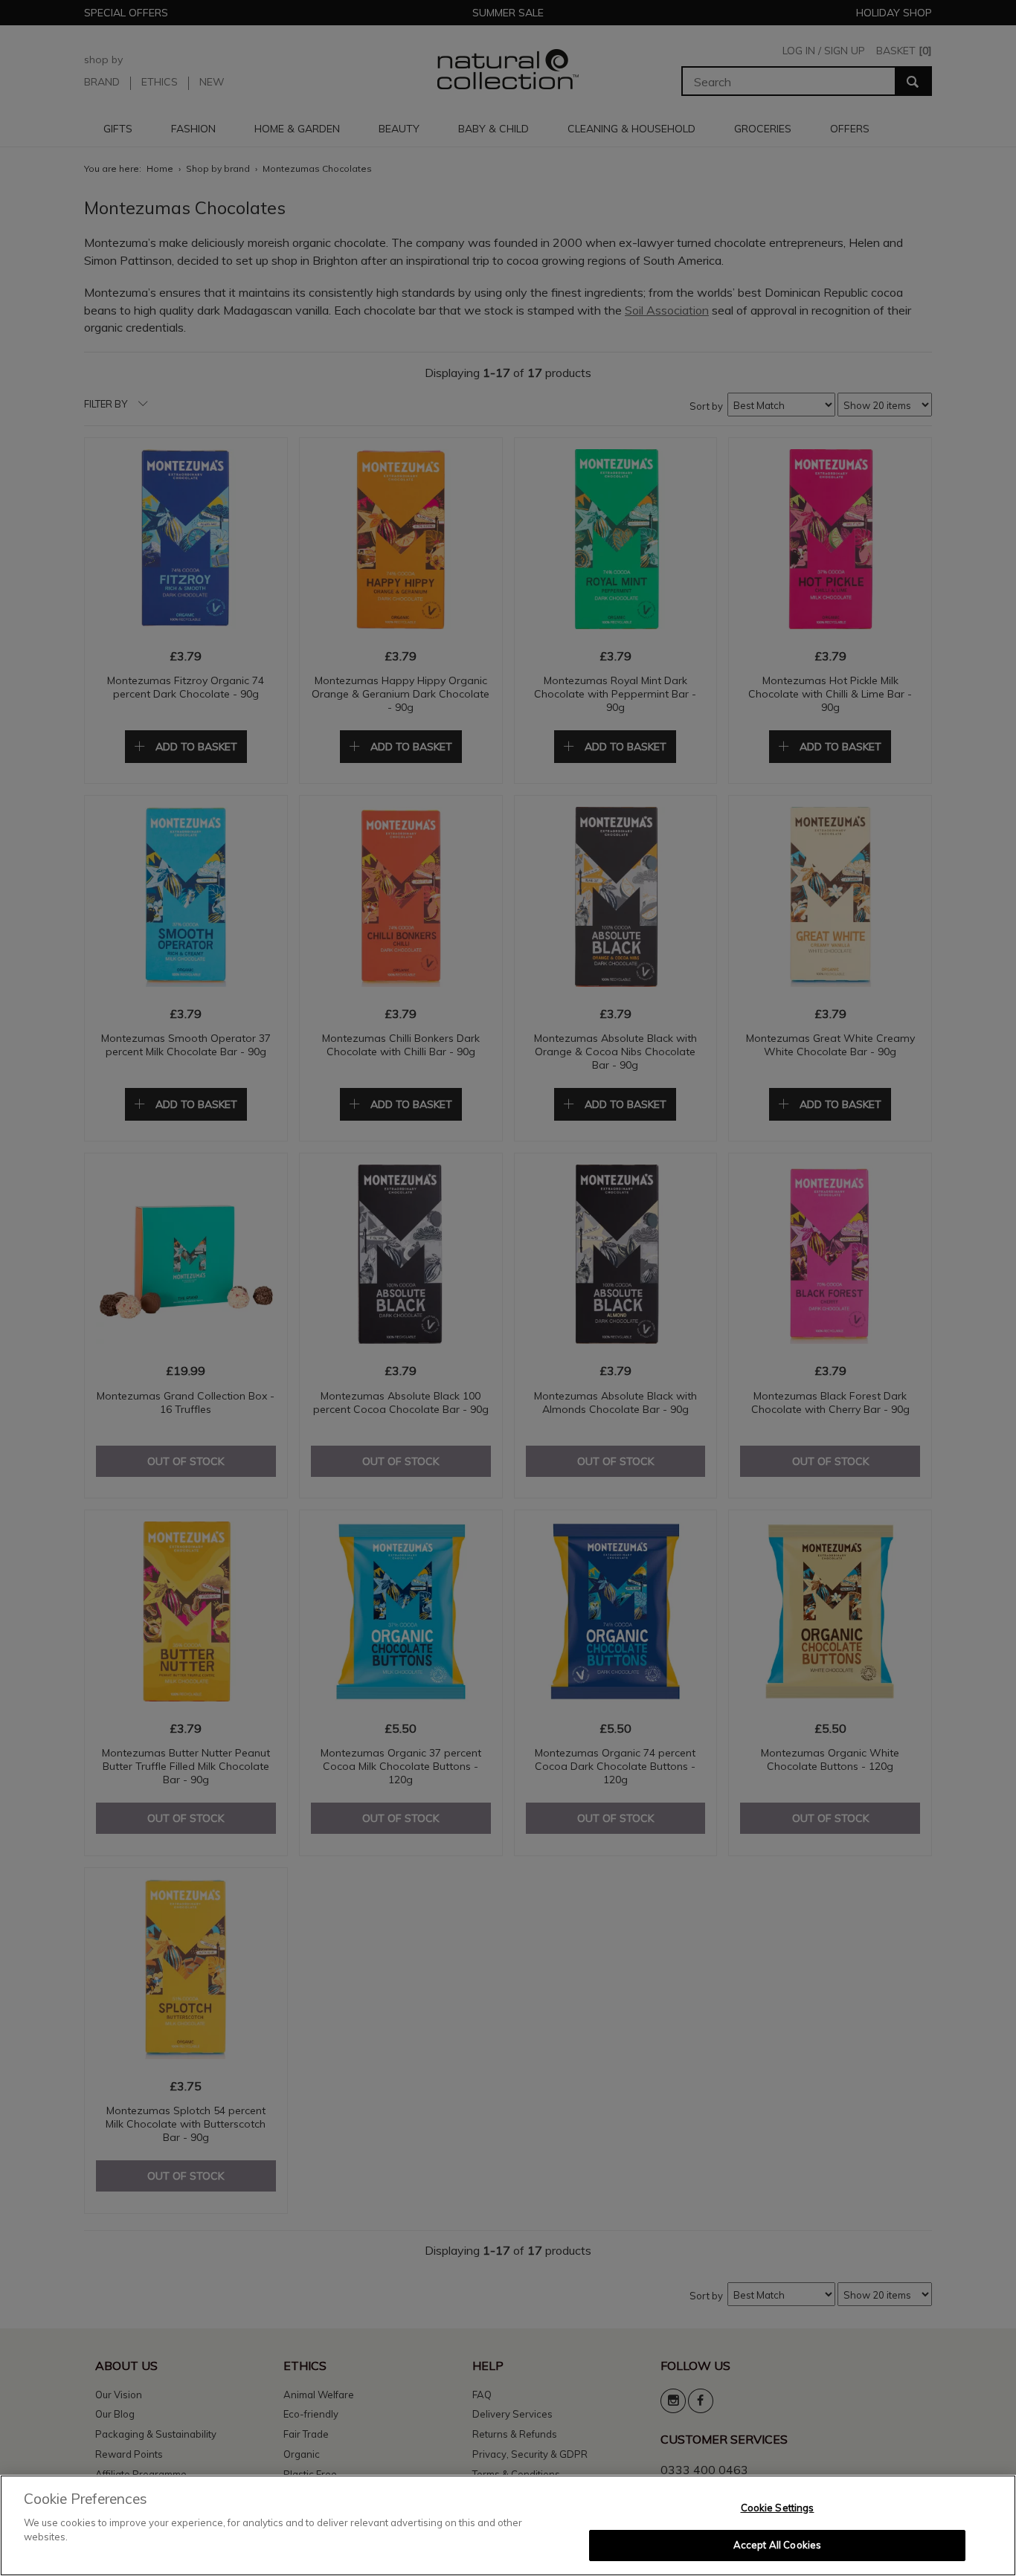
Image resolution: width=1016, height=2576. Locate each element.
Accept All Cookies (777, 2545)
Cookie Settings (778, 2508)
